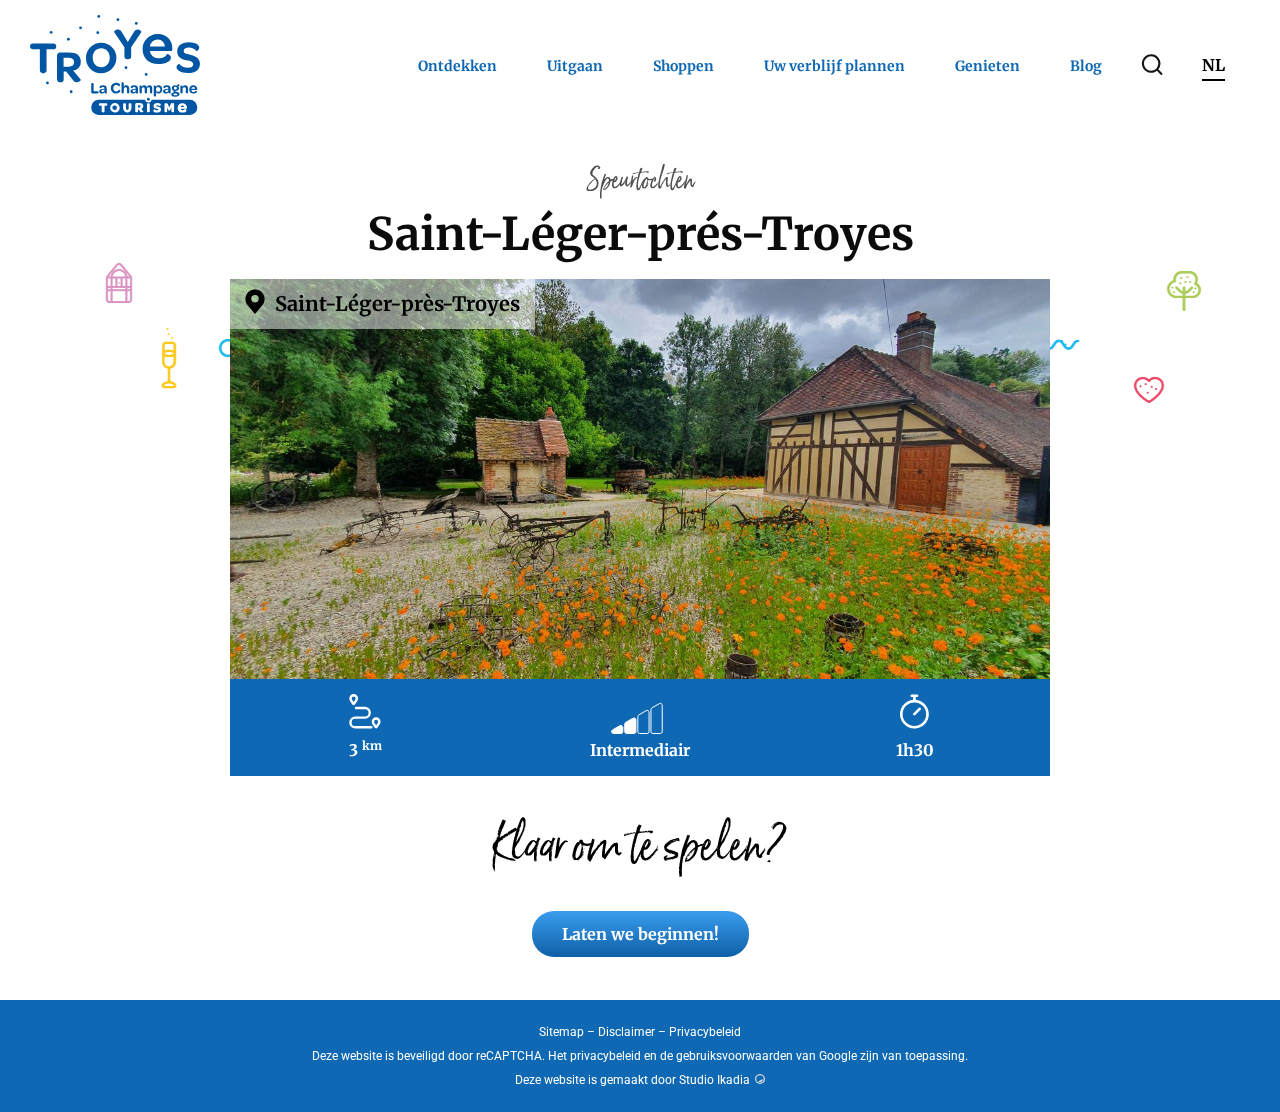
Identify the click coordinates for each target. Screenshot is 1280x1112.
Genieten (987, 66)
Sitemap (561, 1032)
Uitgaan (575, 66)
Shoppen (683, 66)
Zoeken (1152, 65)
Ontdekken (457, 66)
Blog (1086, 66)
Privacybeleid (705, 1032)
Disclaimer (626, 1032)
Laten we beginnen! (640, 934)
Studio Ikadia (714, 1080)
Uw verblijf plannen (834, 66)
